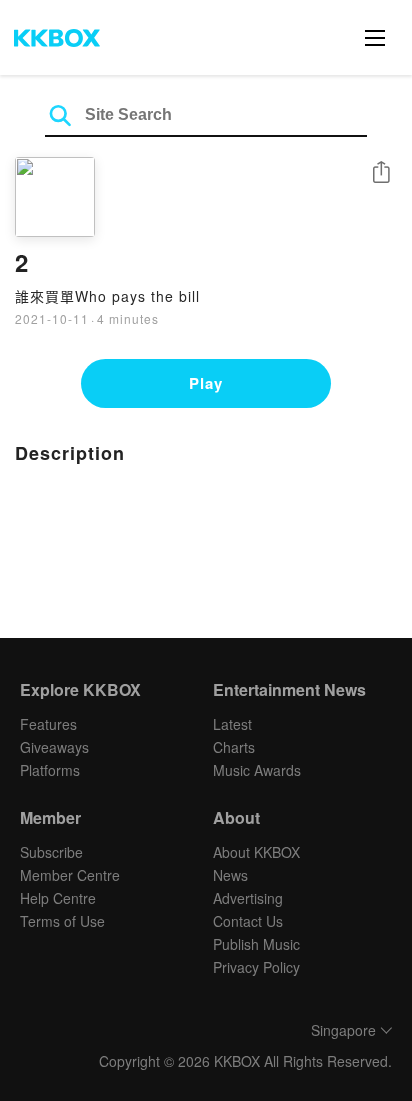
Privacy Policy (256, 967)
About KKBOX (256, 852)
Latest (232, 724)
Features (48, 724)
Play (206, 383)
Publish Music (256, 944)
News (230, 875)
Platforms (50, 770)
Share (381, 173)
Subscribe (51, 852)
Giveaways (54, 747)
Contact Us (248, 921)
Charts (234, 747)
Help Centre (58, 898)
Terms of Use (62, 921)
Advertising (248, 898)
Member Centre (70, 875)
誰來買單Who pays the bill (107, 296)
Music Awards (257, 770)
